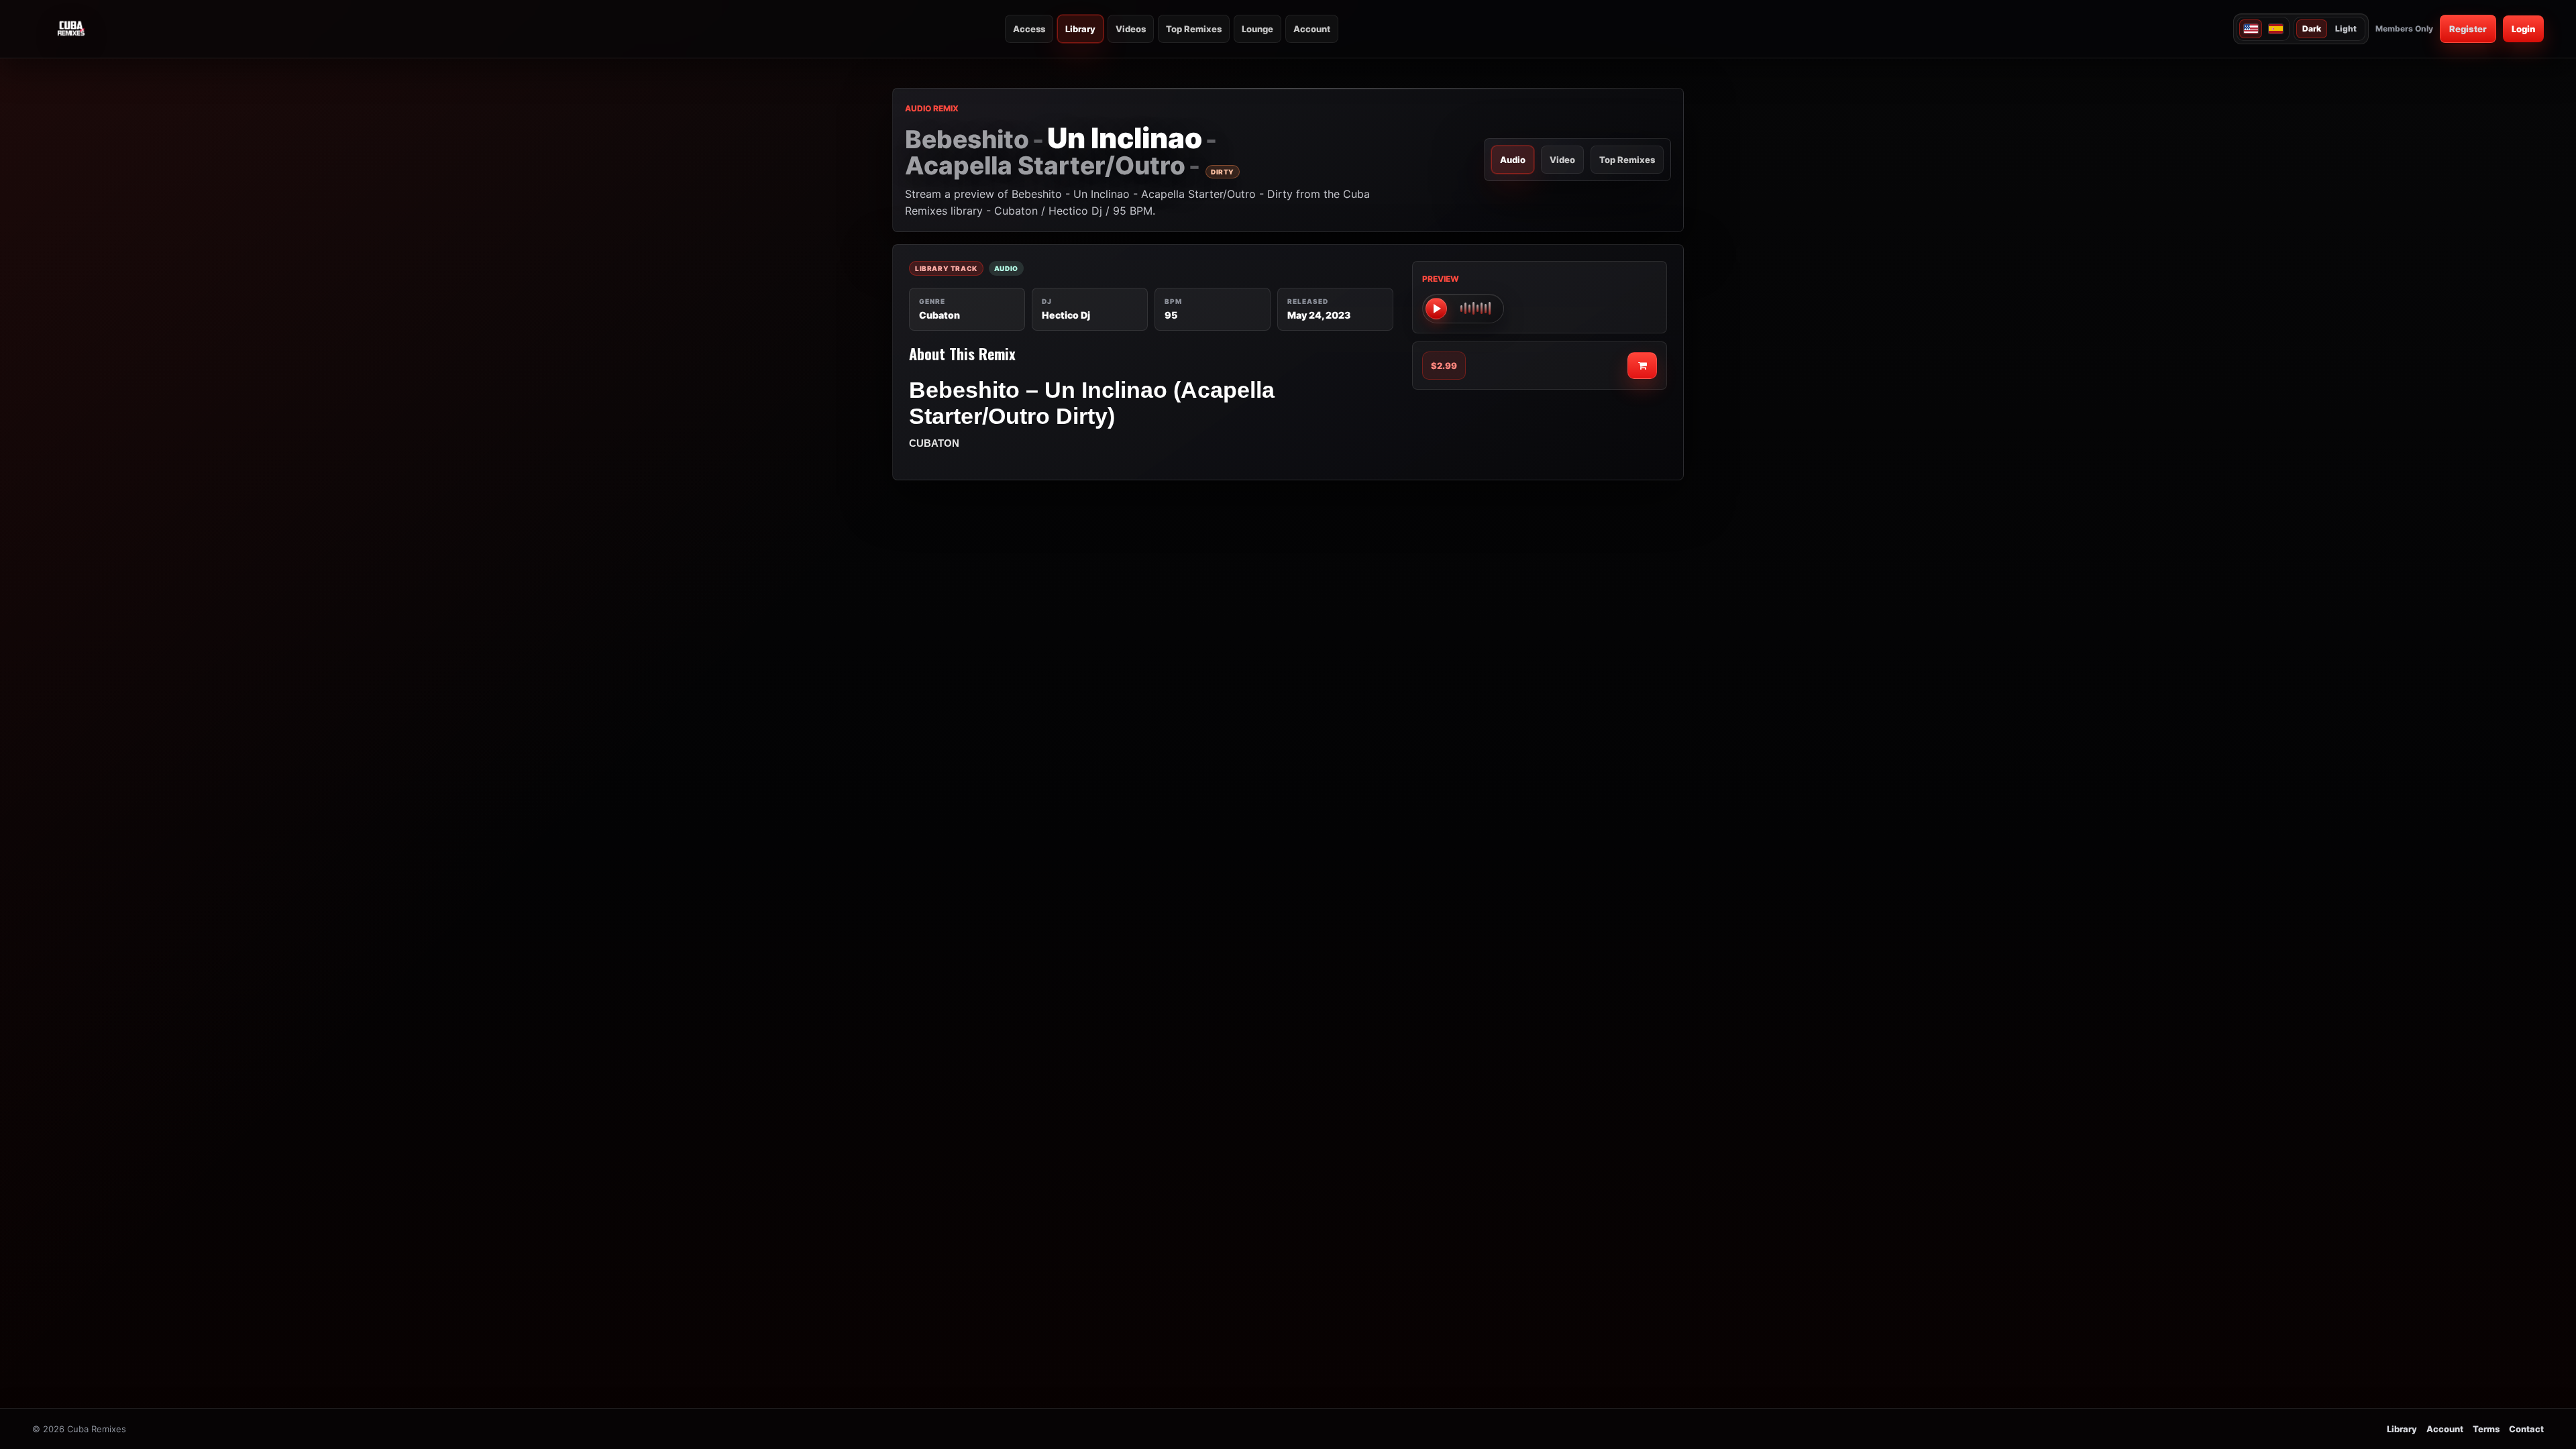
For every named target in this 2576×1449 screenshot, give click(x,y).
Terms (2486, 1429)
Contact (2526, 1429)
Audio (1513, 160)
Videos (1131, 29)
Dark (2312, 29)
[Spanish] (2275, 29)
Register (2468, 29)
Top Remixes (1194, 29)
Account (1312, 29)
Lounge (1257, 29)
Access (1029, 29)
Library (1080, 29)
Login (2523, 29)
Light (2346, 29)
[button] (1463, 309)
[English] (2251, 29)
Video (1562, 160)
